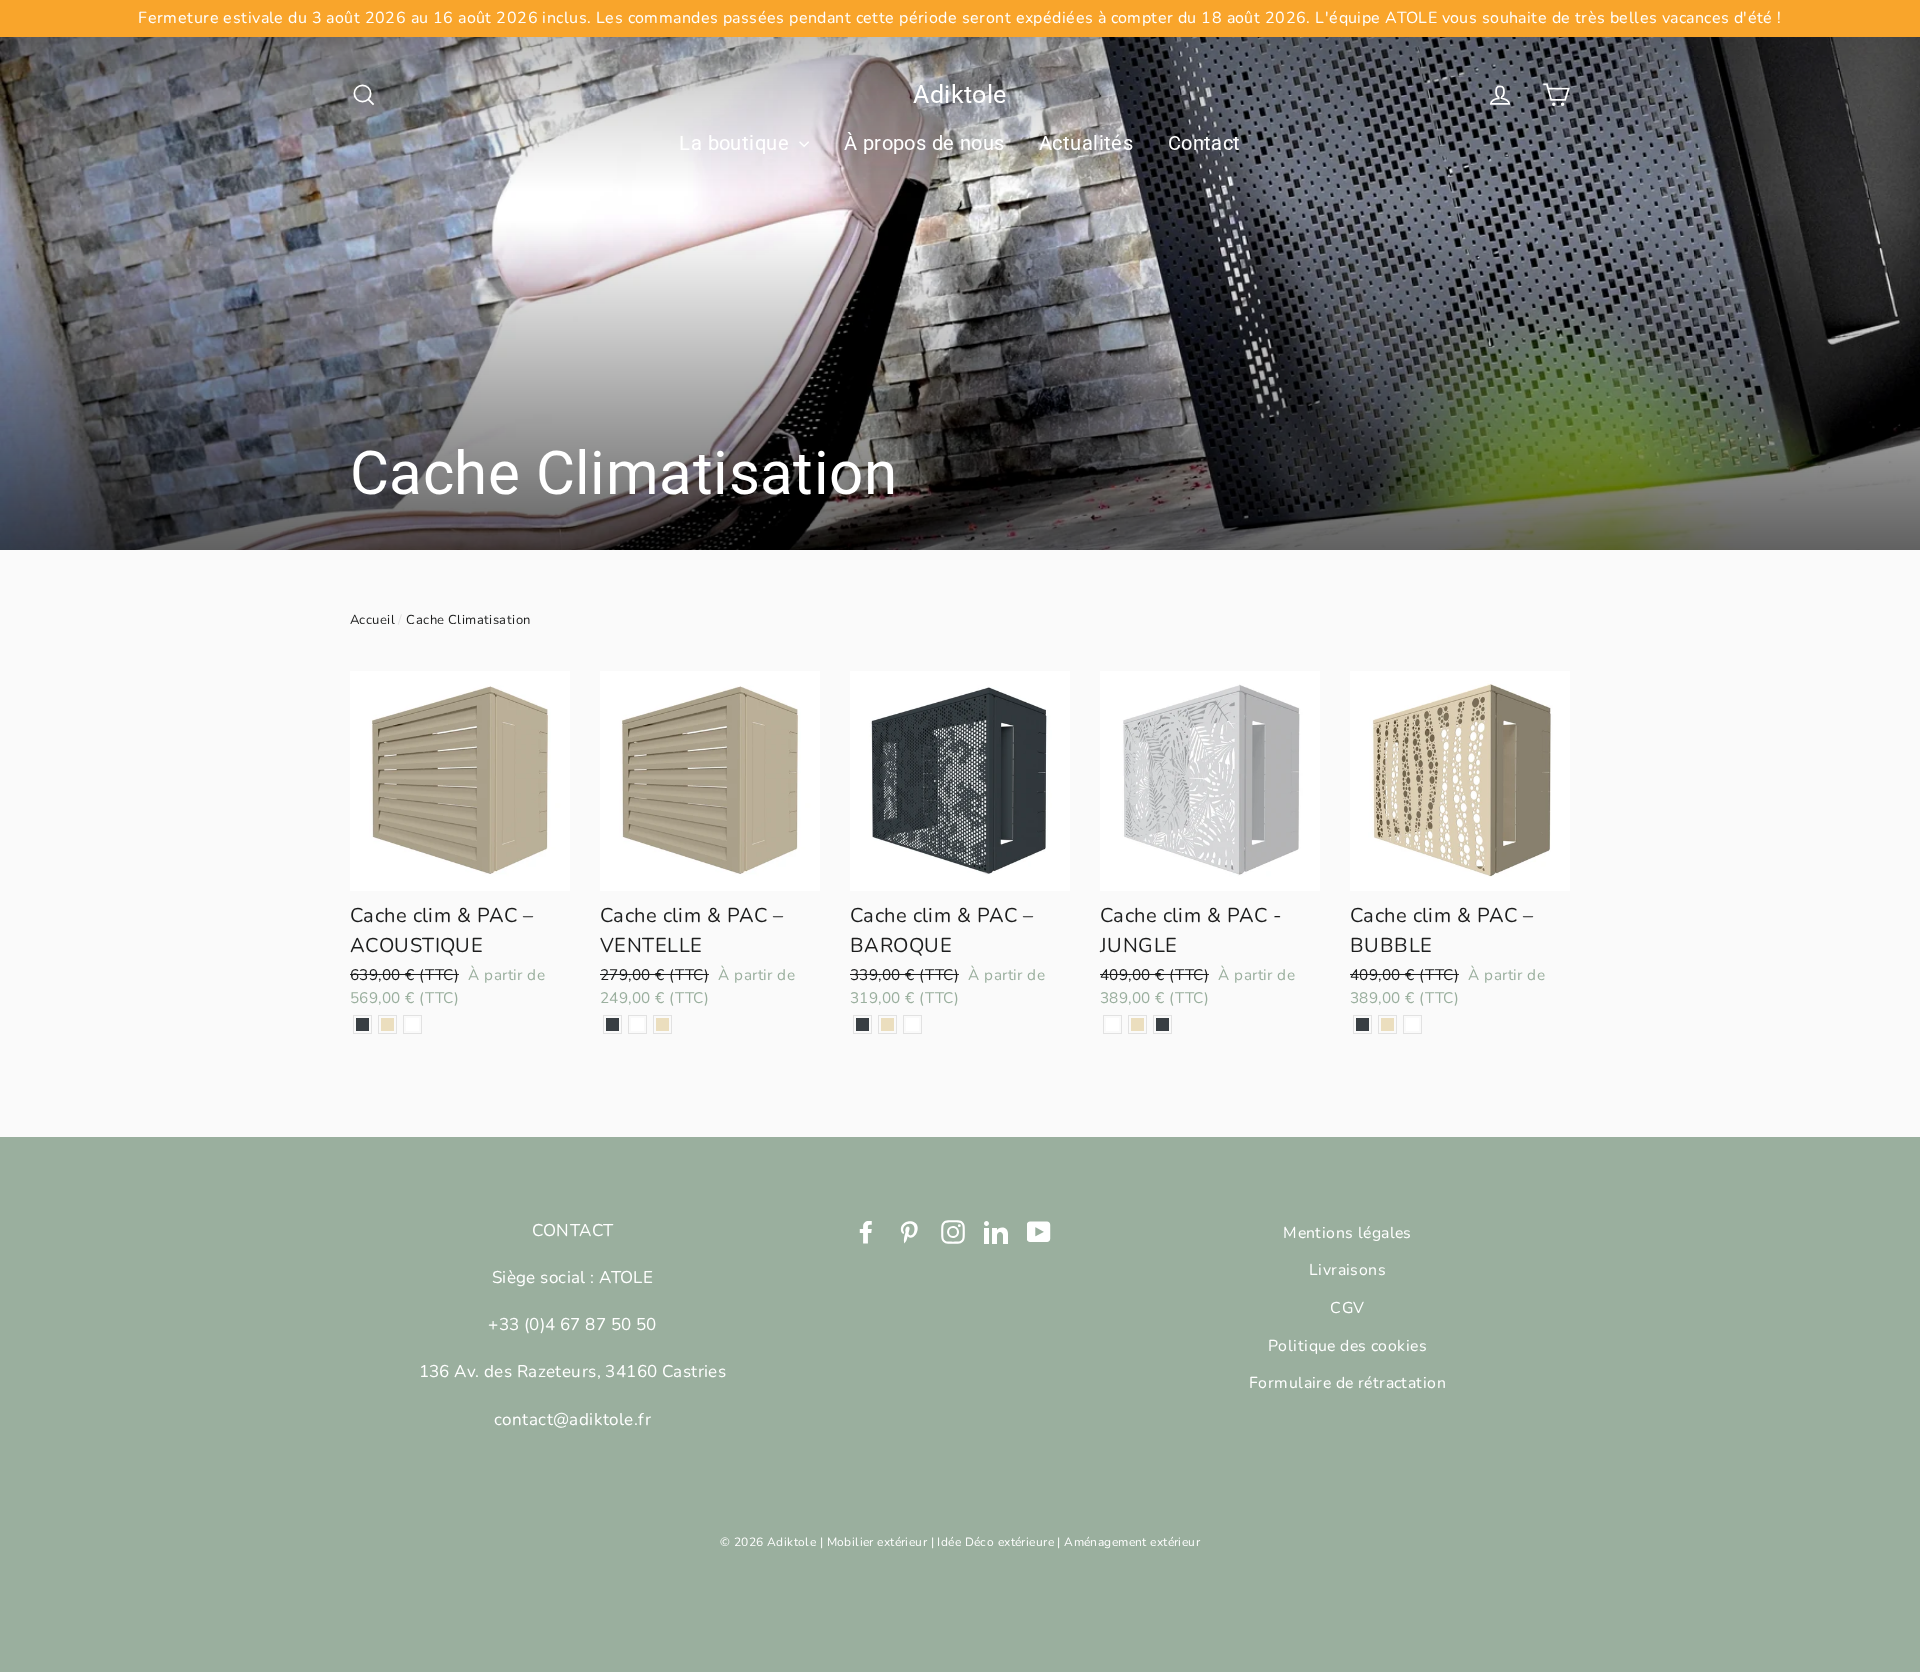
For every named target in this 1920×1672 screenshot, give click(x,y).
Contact (1204, 143)
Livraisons (1347, 1270)
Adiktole (959, 94)
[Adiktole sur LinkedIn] (996, 1230)
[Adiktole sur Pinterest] (909, 1230)
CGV (1347, 1308)
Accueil (372, 620)
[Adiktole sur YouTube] (1039, 1230)
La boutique (736, 143)
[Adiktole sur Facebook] (866, 1230)
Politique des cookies (1347, 1346)
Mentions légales (1347, 1233)
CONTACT (573, 1230)
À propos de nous (924, 143)
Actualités (1086, 143)
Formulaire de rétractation (1347, 1383)
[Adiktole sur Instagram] (953, 1230)
